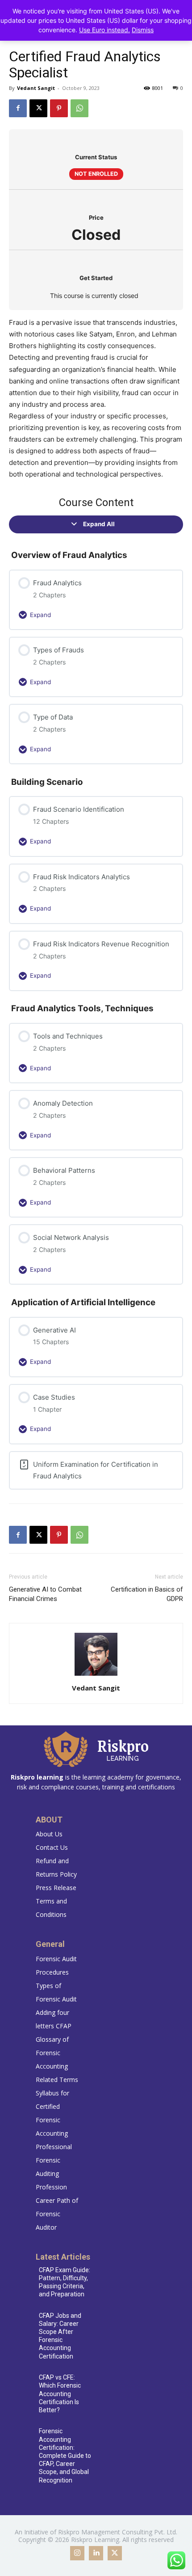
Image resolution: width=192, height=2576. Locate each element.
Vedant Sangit (36, 88)
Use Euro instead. (104, 30)
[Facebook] (18, 108)
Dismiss (143, 30)
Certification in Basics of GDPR (147, 1594)
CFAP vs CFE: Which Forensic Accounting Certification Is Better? (60, 2394)
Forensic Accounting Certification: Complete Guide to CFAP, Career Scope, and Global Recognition (65, 2455)
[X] (38, 108)
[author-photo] (96, 1675)
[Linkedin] (96, 2553)
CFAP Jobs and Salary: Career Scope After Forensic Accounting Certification (60, 2336)
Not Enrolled (96, 174)
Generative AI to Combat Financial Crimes (45, 1594)
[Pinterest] (59, 108)
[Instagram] (77, 2553)
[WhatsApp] (79, 108)
